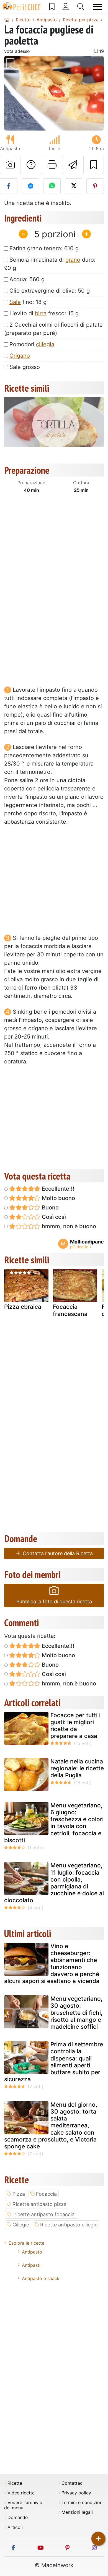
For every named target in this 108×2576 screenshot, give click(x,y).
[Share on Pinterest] (95, 186)
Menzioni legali (77, 2512)
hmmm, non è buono (68, 1226)
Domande (18, 2518)
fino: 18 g (28, 302)
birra (41, 313)
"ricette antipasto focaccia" (44, 2214)
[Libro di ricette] (52, 7)
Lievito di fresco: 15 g (44, 313)
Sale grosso (25, 367)
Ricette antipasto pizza (39, 2204)
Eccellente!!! (57, 1189)
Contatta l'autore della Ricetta (57, 1553)
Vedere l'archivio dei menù (23, 2505)
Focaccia (46, 2194)
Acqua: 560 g (27, 279)
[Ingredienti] (10, 1288)
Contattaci (73, 2483)
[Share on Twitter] (74, 186)
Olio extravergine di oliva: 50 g (50, 291)
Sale (15, 302)
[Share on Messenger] (30, 186)
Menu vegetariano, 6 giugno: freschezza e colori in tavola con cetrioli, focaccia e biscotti (54, 1823)
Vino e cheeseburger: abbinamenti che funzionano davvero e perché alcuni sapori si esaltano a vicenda (52, 1964)
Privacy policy (76, 2493)
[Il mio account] (66, 7)
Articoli (15, 2527)
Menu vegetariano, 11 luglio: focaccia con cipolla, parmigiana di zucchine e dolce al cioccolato (54, 1883)
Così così (53, 1217)
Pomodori (32, 344)
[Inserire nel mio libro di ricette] (94, 165)
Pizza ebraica (23, 1307)
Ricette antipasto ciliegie (69, 2225)
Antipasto (32, 2252)
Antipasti (31, 2265)
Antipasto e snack (41, 2278)
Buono (50, 1208)
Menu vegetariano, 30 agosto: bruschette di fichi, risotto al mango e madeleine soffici (76, 2013)
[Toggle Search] (81, 7)
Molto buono (58, 1198)
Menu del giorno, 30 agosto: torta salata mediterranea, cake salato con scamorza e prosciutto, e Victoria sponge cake (51, 2125)
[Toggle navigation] (97, 7)
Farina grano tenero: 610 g (44, 248)
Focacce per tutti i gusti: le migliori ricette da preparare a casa (75, 1726)
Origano (20, 356)
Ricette (15, 2483)
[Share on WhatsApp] (52, 186)
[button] (12, 93)
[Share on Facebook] (9, 186)
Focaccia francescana (70, 1310)
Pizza (19, 2194)
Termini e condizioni (83, 2503)
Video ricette (21, 2493)
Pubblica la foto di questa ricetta (54, 1601)
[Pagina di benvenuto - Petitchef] (7, 20)
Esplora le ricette (26, 2243)
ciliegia (45, 344)
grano (73, 260)
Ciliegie (21, 2225)
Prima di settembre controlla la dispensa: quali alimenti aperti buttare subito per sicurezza (54, 2062)
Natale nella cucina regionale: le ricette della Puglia (77, 1768)
